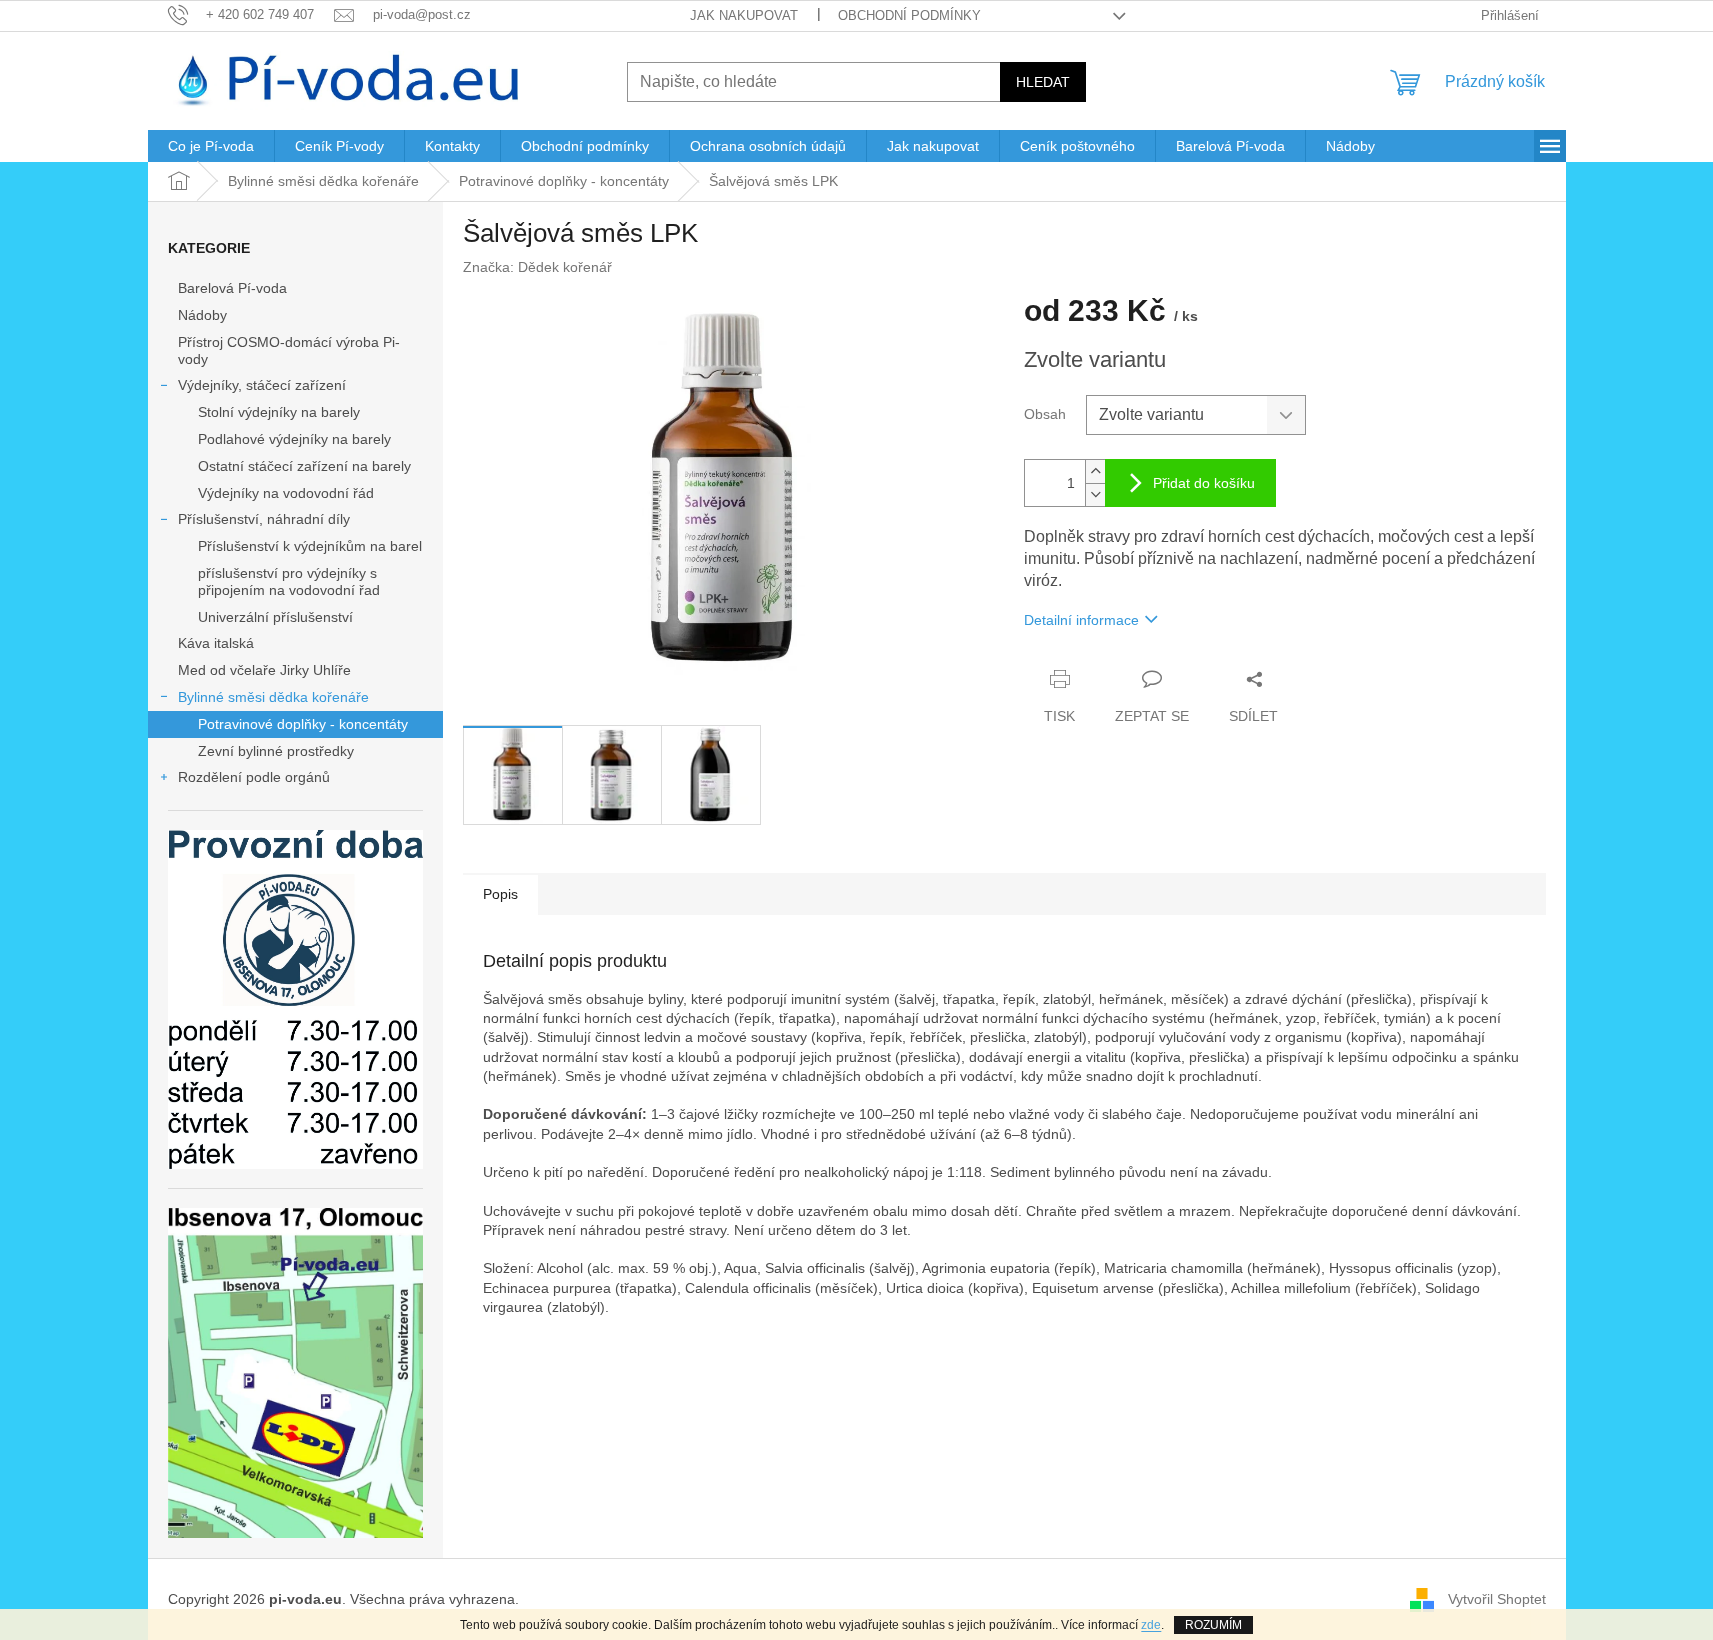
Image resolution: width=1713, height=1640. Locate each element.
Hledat (1043, 82)
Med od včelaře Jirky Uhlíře (264, 670)
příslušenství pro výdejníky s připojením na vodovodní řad (289, 581)
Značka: (537, 267)
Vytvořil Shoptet (1497, 1599)
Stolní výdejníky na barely (279, 412)
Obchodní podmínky (909, 15)
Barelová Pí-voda (232, 288)
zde (1151, 1625)
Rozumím (1213, 1625)
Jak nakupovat (744, 15)
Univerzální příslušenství (275, 617)
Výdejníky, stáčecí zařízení (262, 385)
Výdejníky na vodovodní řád (286, 493)
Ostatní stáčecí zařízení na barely (304, 466)
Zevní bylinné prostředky (276, 751)
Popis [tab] (500, 894)
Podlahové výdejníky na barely (294, 439)
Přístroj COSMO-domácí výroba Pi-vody (289, 350)
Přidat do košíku (1204, 483)
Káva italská (216, 643)
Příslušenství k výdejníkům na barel (310, 546)
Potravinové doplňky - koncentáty (303, 724)
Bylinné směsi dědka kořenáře (273, 697)
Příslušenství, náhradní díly (264, 519)
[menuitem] (211, 146)
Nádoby (202, 315)
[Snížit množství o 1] (1095, 494)
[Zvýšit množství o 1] (1095, 471)
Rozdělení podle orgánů (254, 777)
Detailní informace (1081, 620)
